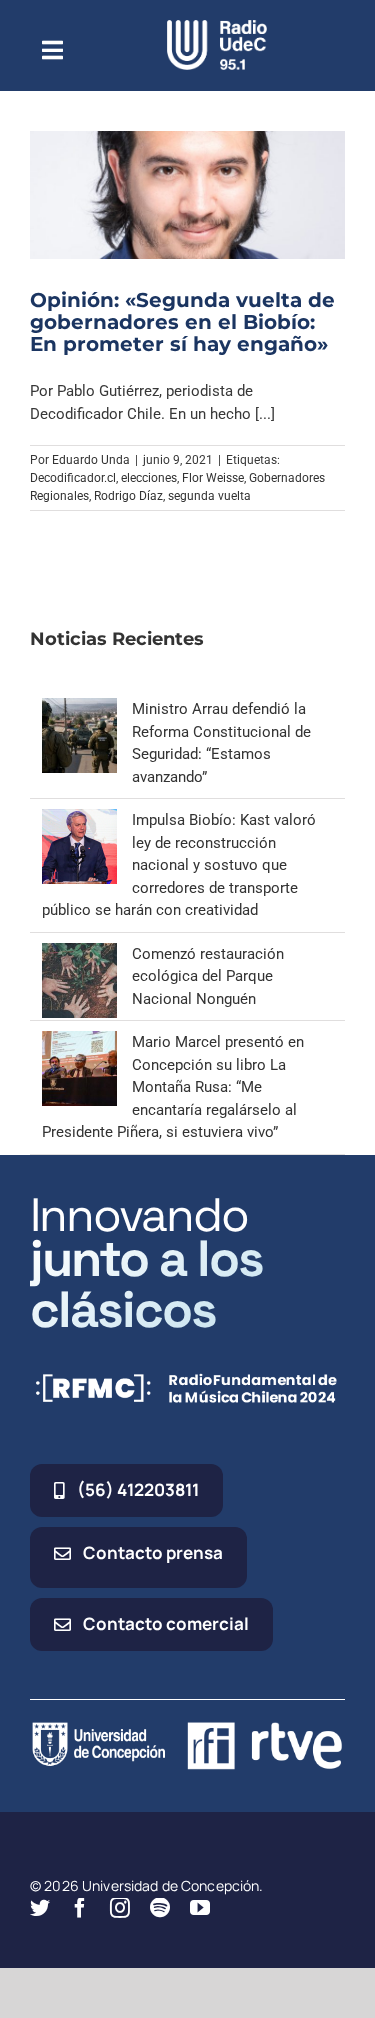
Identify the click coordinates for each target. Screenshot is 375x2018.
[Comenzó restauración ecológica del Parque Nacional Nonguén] (79, 954)
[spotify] (160, 1908)
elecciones (149, 478)
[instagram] (120, 1908)
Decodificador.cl (73, 478)
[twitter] (40, 1908)
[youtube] (200, 1908)
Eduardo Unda (91, 460)
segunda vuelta (209, 496)
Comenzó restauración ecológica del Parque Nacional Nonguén (208, 976)
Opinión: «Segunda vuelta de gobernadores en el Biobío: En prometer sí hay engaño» (182, 322)
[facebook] (80, 1908)
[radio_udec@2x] (217, 27)
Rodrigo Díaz (128, 496)
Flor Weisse (213, 478)
